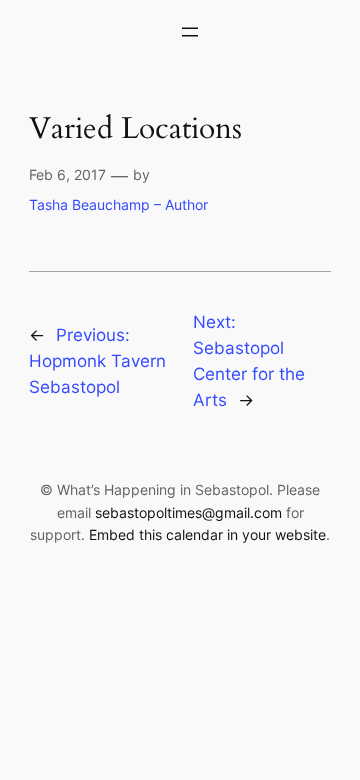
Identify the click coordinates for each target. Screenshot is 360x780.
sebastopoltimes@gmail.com (188, 512)
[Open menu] (190, 32)
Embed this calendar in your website (207, 534)
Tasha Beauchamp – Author (118, 204)
